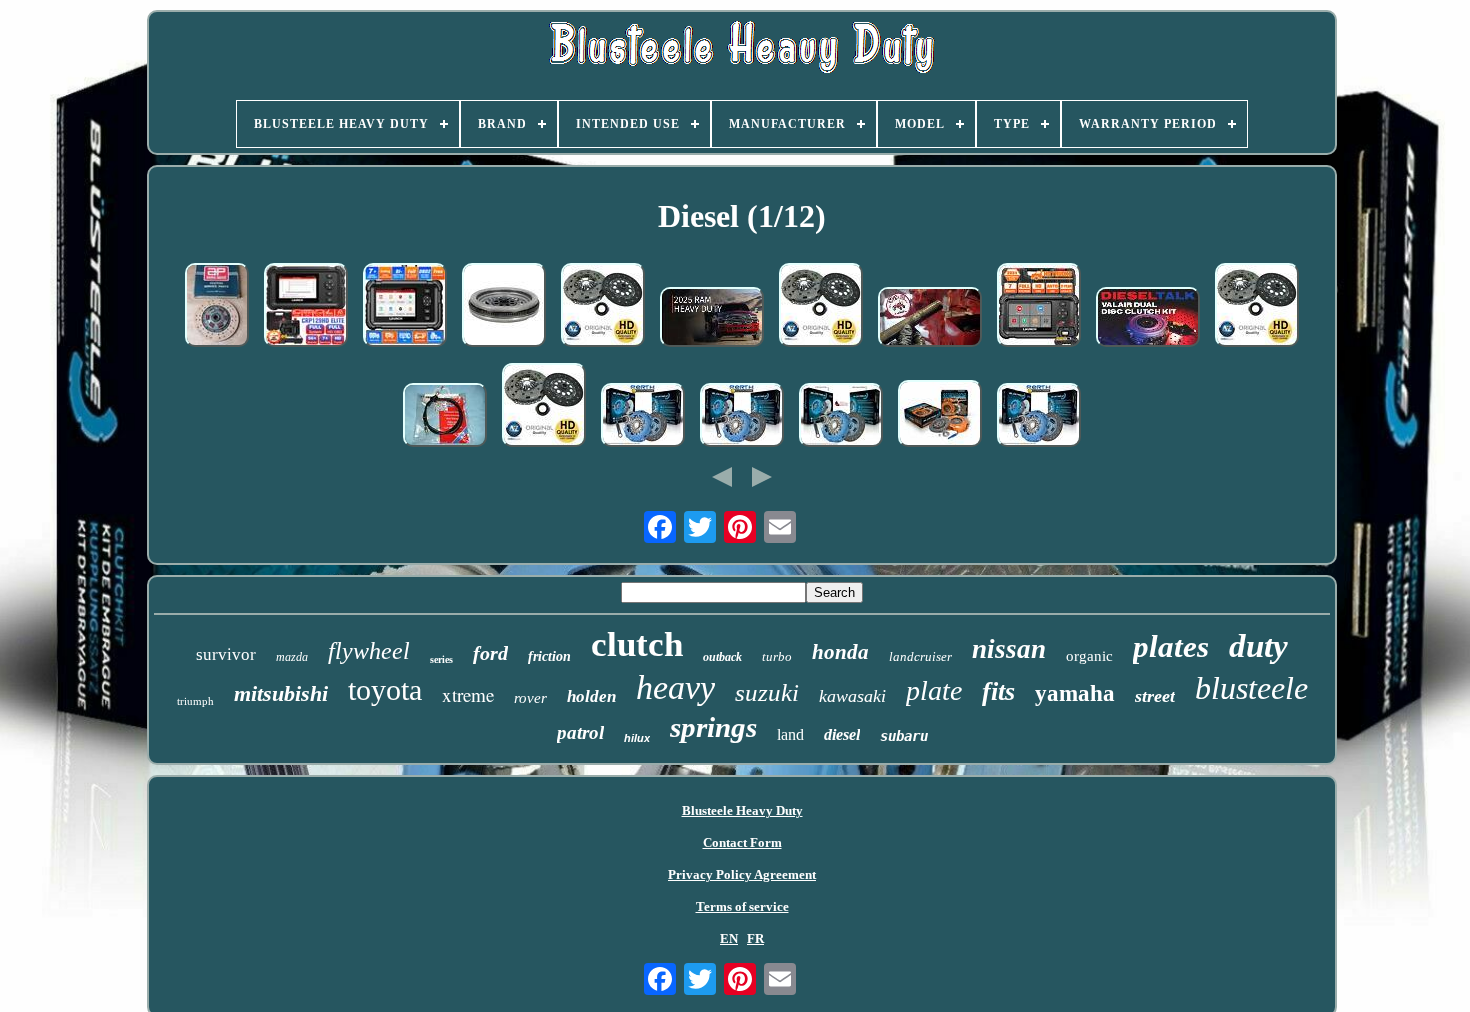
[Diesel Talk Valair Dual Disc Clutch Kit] (1148, 319)
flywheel (369, 651)
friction (549, 656)
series (441, 659)
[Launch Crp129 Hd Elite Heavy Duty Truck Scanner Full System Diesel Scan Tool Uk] (405, 307)
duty (1258, 646)
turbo (777, 656)
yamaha (1075, 693)
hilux (637, 738)
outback (722, 657)
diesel (842, 734)
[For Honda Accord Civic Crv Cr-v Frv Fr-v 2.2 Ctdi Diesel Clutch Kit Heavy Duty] (603, 307)
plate (934, 690)
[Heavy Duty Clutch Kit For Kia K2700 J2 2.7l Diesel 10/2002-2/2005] (841, 417)
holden (591, 696)
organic (1089, 656)
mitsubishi (281, 693)
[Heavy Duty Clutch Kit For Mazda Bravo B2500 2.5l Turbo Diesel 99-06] (1039, 417)
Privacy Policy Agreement (742, 874)
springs (713, 727)
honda (840, 652)
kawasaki (852, 696)
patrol (580, 732)
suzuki (767, 692)
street (1155, 696)
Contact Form (742, 842)
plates (1171, 646)
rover (530, 698)
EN (729, 938)
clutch (637, 644)
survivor (226, 654)
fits (998, 691)
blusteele (1251, 688)
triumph (195, 701)
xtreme (468, 694)
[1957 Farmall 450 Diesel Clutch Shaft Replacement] (930, 319)
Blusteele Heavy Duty (742, 810)
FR (755, 938)
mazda (292, 657)
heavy (675, 687)
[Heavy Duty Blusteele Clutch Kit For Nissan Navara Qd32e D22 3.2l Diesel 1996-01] (742, 417)
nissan (1009, 649)
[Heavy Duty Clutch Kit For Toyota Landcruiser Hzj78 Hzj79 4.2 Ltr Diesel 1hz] (643, 417)
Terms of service (742, 906)
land (790, 734)
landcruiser (920, 656)
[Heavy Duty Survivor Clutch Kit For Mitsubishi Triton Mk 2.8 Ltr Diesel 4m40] (940, 415)
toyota (385, 689)
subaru (904, 736)
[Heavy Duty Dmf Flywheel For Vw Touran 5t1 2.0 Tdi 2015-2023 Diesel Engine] (504, 307)
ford (490, 653)
